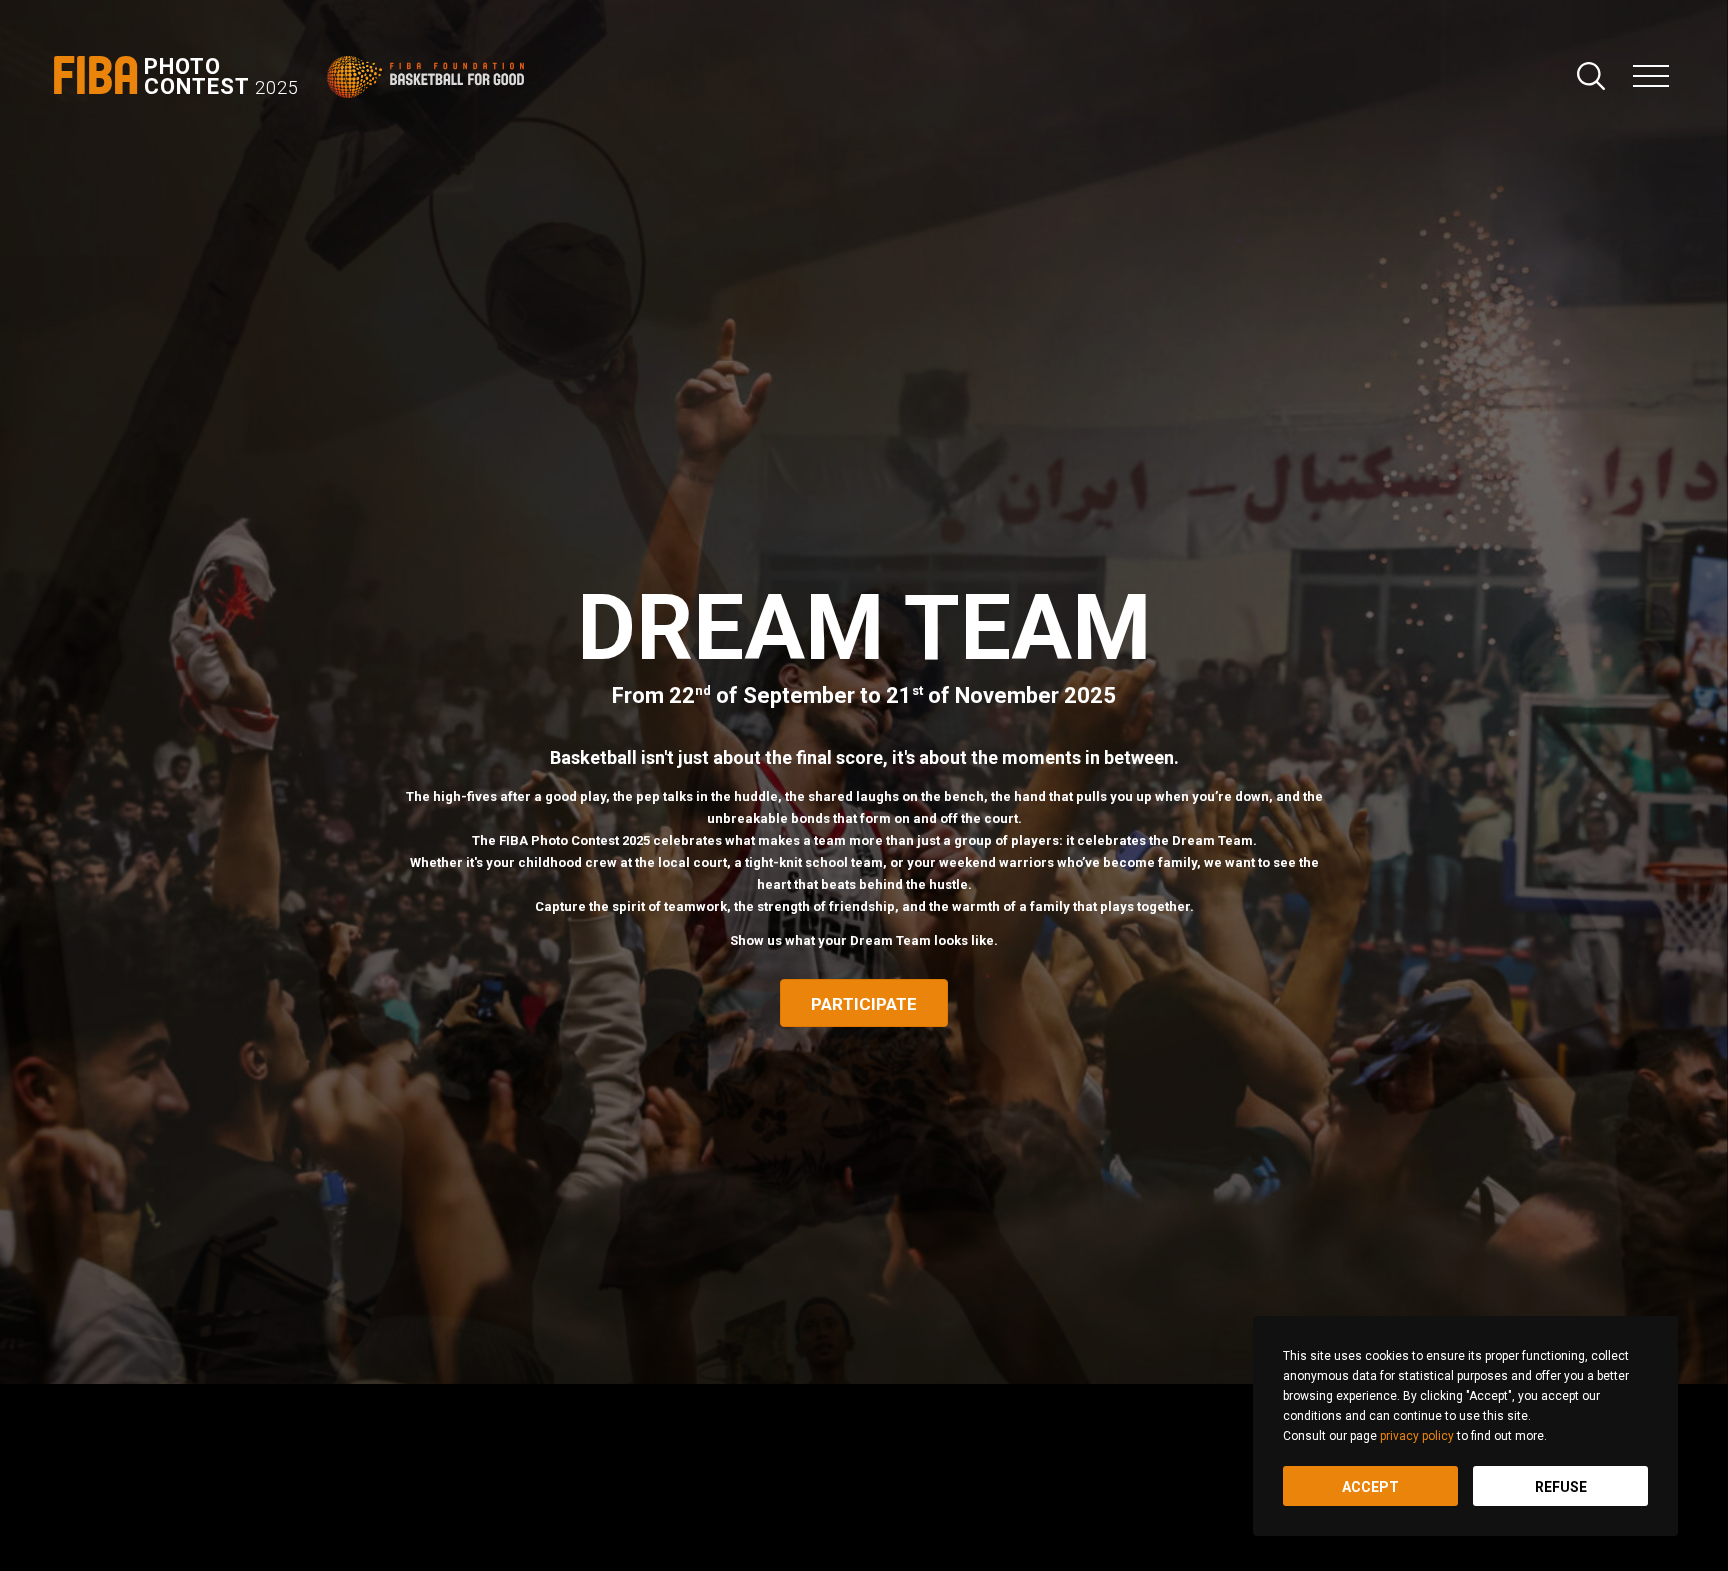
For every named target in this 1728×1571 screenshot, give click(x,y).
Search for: (1591, 76)
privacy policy (1417, 1436)
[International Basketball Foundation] (429, 77)
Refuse (1561, 1487)
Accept (1370, 1487)
